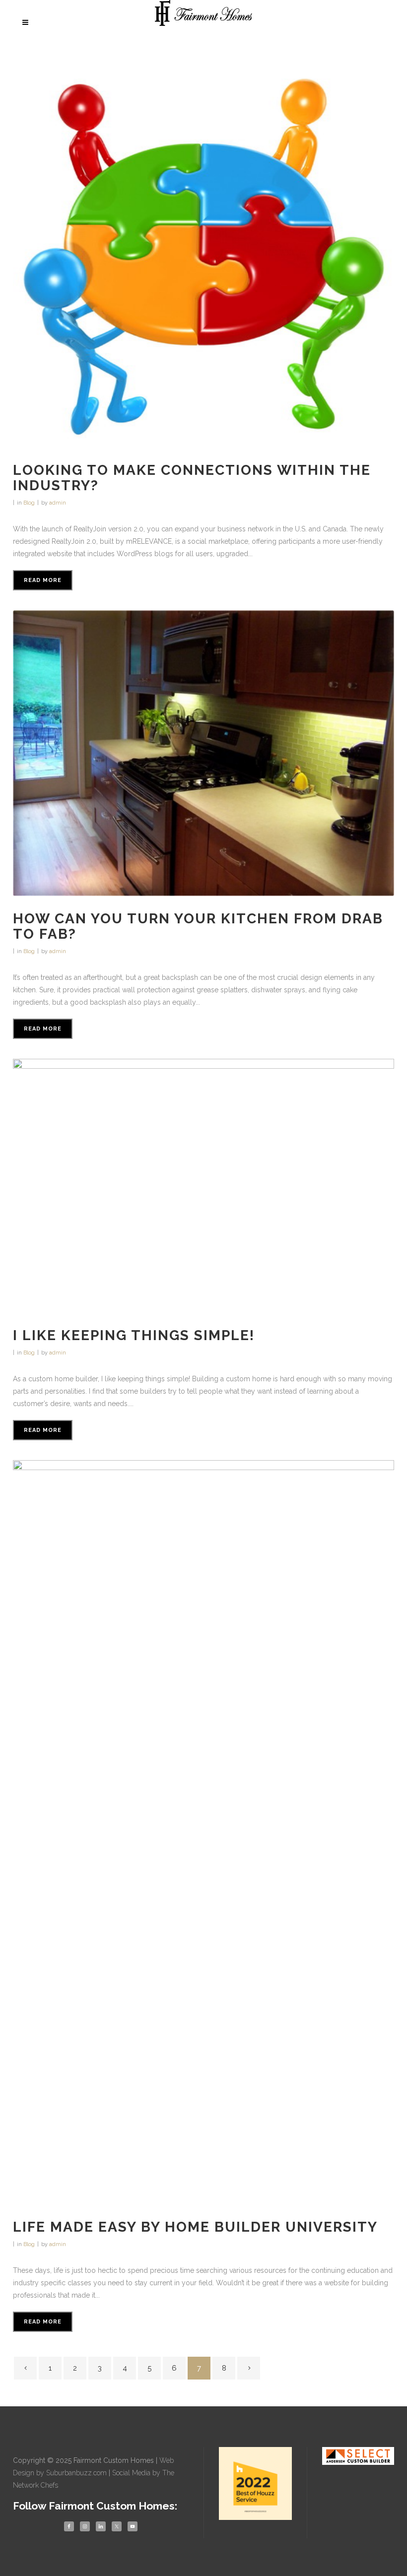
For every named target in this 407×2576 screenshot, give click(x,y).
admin (58, 503)
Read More (43, 580)
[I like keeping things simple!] (203, 1186)
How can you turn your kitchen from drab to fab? (198, 926)
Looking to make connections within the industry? (192, 478)
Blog (29, 503)
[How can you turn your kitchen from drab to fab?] (203, 753)
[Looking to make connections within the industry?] (203, 257)
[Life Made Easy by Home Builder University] (203, 1832)
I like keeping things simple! (134, 1335)
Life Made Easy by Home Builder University (195, 2227)
